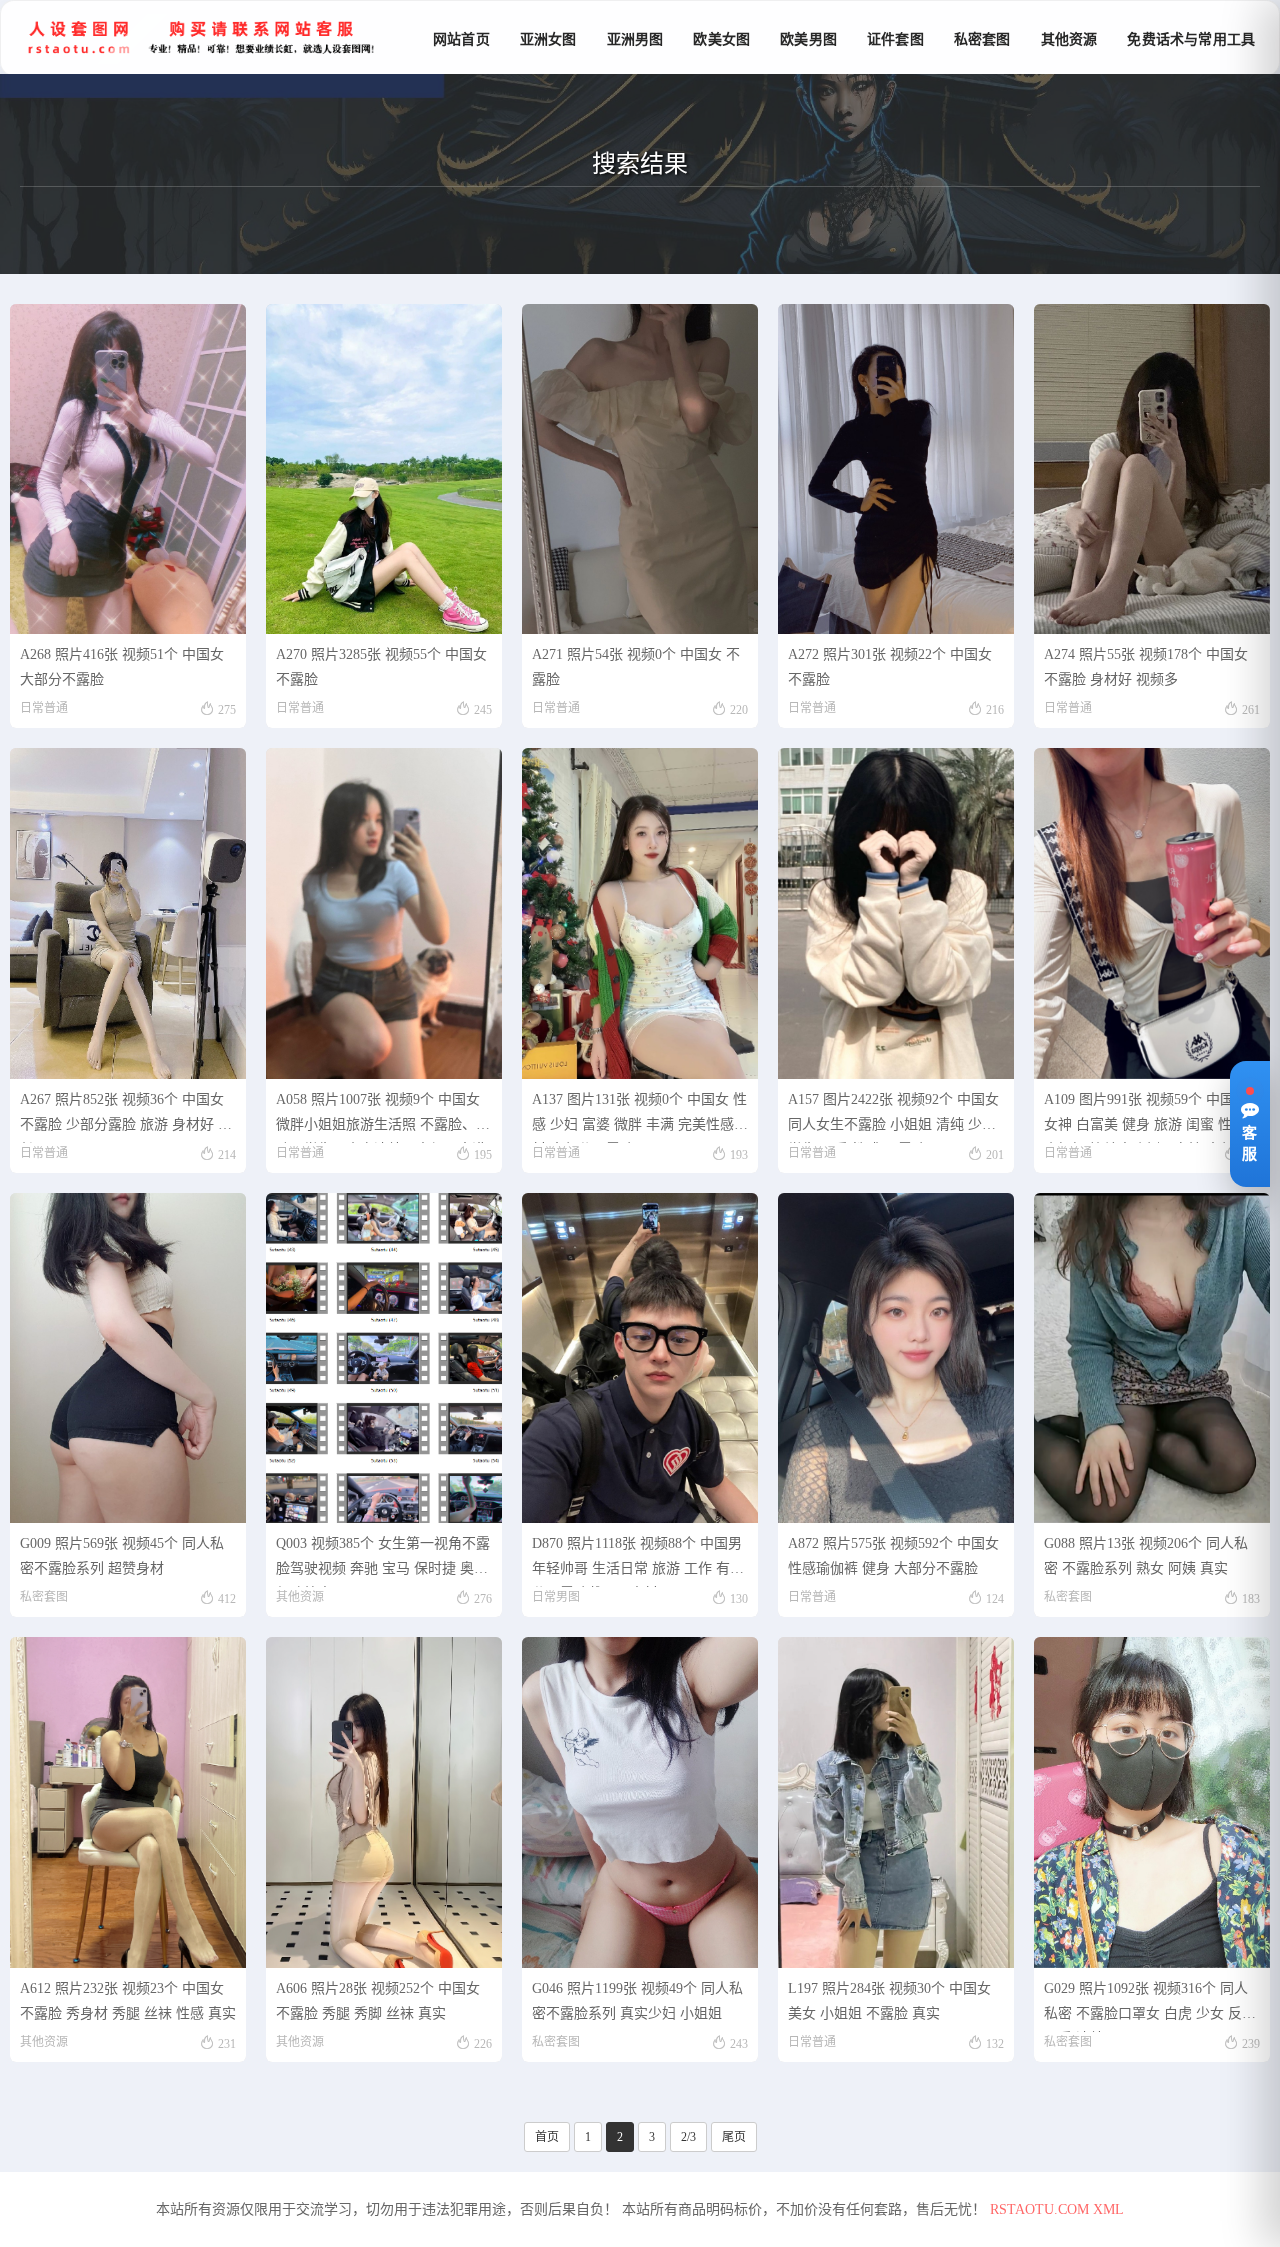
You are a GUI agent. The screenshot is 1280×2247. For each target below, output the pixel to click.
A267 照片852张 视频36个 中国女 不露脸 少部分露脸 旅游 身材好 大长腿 (126, 1117)
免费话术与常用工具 (1191, 39)
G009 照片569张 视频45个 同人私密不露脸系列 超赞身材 (122, 1556)
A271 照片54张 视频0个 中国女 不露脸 (636, 667)
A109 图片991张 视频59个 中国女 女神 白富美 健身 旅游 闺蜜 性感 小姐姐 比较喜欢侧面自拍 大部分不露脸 (1146, 1117)
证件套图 (895, 39)
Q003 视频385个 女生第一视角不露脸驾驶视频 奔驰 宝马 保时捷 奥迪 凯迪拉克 (383, 1561)
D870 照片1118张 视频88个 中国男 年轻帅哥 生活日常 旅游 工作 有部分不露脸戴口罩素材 (638, 1561)
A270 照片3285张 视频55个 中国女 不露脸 (381, 667)
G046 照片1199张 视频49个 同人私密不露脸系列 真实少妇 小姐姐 (637, 2001)
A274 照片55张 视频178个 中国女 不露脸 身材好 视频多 (1146, 667)
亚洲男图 (635, 39)
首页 (547, 2137)
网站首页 (461, 39)
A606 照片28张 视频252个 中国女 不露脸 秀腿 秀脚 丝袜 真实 (378, 2001)
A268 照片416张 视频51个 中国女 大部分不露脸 (122, 667)
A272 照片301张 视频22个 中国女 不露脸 (890, 667)
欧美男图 (808, 39)
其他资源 (1069, 39)
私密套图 (982, 39)
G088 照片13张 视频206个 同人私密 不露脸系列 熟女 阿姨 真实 (1146, 1556)
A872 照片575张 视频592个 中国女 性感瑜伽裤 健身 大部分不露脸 (893, 1556)
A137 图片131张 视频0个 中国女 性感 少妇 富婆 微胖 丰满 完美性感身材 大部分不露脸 (640, 1117)
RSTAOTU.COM (1039, 2209)
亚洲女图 (548, 39)
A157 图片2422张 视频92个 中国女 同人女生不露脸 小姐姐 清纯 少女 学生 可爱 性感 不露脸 (893, 1117)
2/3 (688, 2137)
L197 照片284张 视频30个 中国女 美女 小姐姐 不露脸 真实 (889, 2001)
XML (1108, 2209)
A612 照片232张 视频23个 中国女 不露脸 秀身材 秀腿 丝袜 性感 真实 (128, 2001)
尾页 (734, 2137)
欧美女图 (721, 39)
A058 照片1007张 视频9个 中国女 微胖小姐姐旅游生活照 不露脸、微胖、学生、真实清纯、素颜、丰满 (383, 1117)
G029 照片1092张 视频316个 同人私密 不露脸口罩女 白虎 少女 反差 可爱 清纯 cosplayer (1150, 2006)
